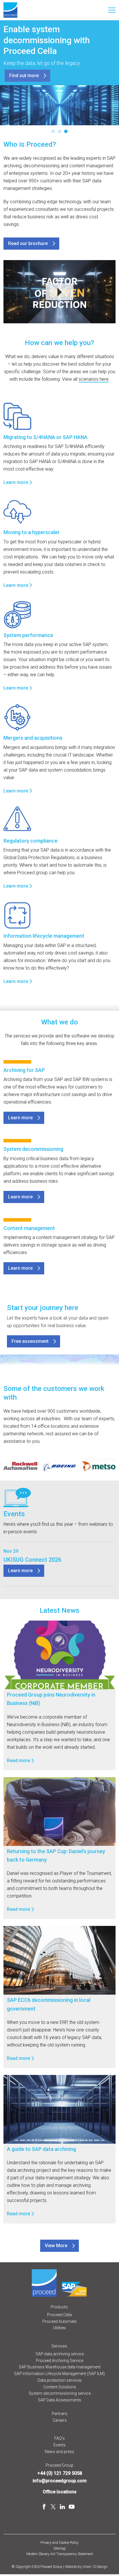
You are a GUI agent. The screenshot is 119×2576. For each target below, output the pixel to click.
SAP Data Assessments (59, 2400)
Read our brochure (28, 243)
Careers (60, 2420)
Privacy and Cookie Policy (59, 2543)
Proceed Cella (59, 2315)
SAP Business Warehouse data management (60, 2367)
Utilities (59, 2328)
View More (56, 2246)
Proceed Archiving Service (59, 2361)
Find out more (24, 76)
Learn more (16, 482)
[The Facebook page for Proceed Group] (44, 2507)
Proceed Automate (59, 2321)
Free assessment (30, 1341)
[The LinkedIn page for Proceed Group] (62, 2507)
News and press (59, 2452)
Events (59, 2445)
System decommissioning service (60, 2393)
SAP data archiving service (60, 2354)
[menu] (112, 10)
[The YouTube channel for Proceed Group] (72, 2507)
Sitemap (60, 2548)
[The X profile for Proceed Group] (53, 2507)
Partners (59, 2414)
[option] (21, 1466)
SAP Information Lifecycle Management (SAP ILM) (59, 2374)
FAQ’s (59, 2438)
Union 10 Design (95, 2567)
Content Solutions (60, 2387)
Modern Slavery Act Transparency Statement (60, 2554)
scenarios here (94, 379)
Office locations (60, 2492)
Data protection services (60, 2380)
